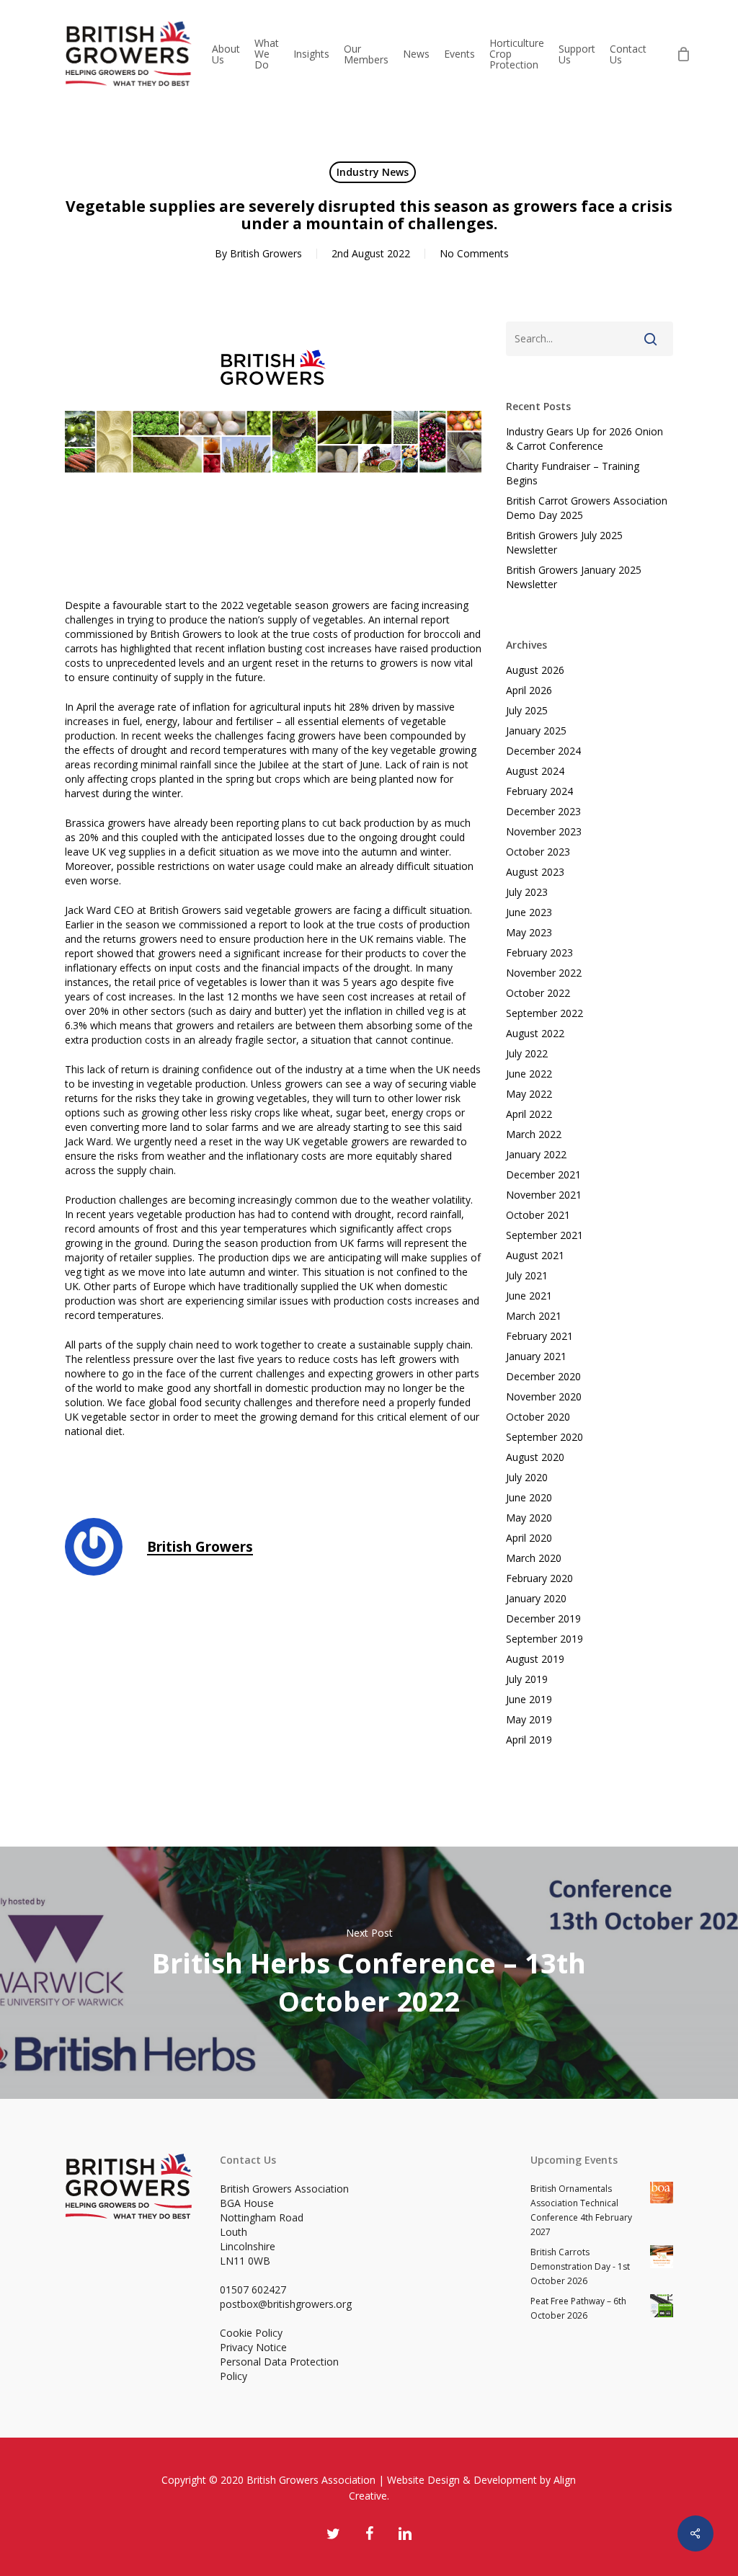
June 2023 (529, 912)
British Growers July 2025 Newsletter (564, 542)
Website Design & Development (462, 2480)
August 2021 (535, 1255)
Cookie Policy (251, 2333)
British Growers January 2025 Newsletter (574, 577)
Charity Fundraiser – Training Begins (573, 473)
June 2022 (529, 1074)
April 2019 (529, 1740)
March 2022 (534, 1134)
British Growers (266, 253)
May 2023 (529, 932)
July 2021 (527, 1275)
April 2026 (529, 690)
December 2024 (543, 751)
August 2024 (535, 771)
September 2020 (544, 1437)
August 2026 (535, 670)
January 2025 (536, 730)
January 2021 (536, 1356)
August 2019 (535, 1659)
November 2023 (544, 831)
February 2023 (539, 952)
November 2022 (544, 973)
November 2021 (544, 1195)
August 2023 (535, 872)
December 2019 (543, 1618)
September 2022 (544, 1013)
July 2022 (527, 1053)
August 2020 (535, 1457)
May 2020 (529, 1518)
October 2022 (538, 993)
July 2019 (527, 1679)
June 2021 (529, 1296)
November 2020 (544, 1396)
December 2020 (543, 1376)
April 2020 (529, 1538)
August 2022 (535, 1033)
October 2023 (538, 852)
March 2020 (534, 1558)
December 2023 (543, 811)
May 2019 (529, 1719)
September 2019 (544, 1639)
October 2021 (538, 1215)
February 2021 (539, 1336)
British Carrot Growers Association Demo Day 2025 (587, 508)
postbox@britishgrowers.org (286, 2304)
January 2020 (536, 1598)
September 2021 (544, 1235)
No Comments (474, 253)
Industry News (373, 172)
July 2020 (527, 1477)
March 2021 (534, 1316)
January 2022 (536, 1154)
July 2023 (527, 892)
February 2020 (539, 1578)
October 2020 (538, 1417)
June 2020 (529, 1497)
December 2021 (543, 1174)
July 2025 (527, 710)
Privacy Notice (253, 2347)
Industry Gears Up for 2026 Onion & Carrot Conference (584, 439)
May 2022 (529, 1094)
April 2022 (529, 1114)
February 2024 (539, 791)
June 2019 (529, 1699)
